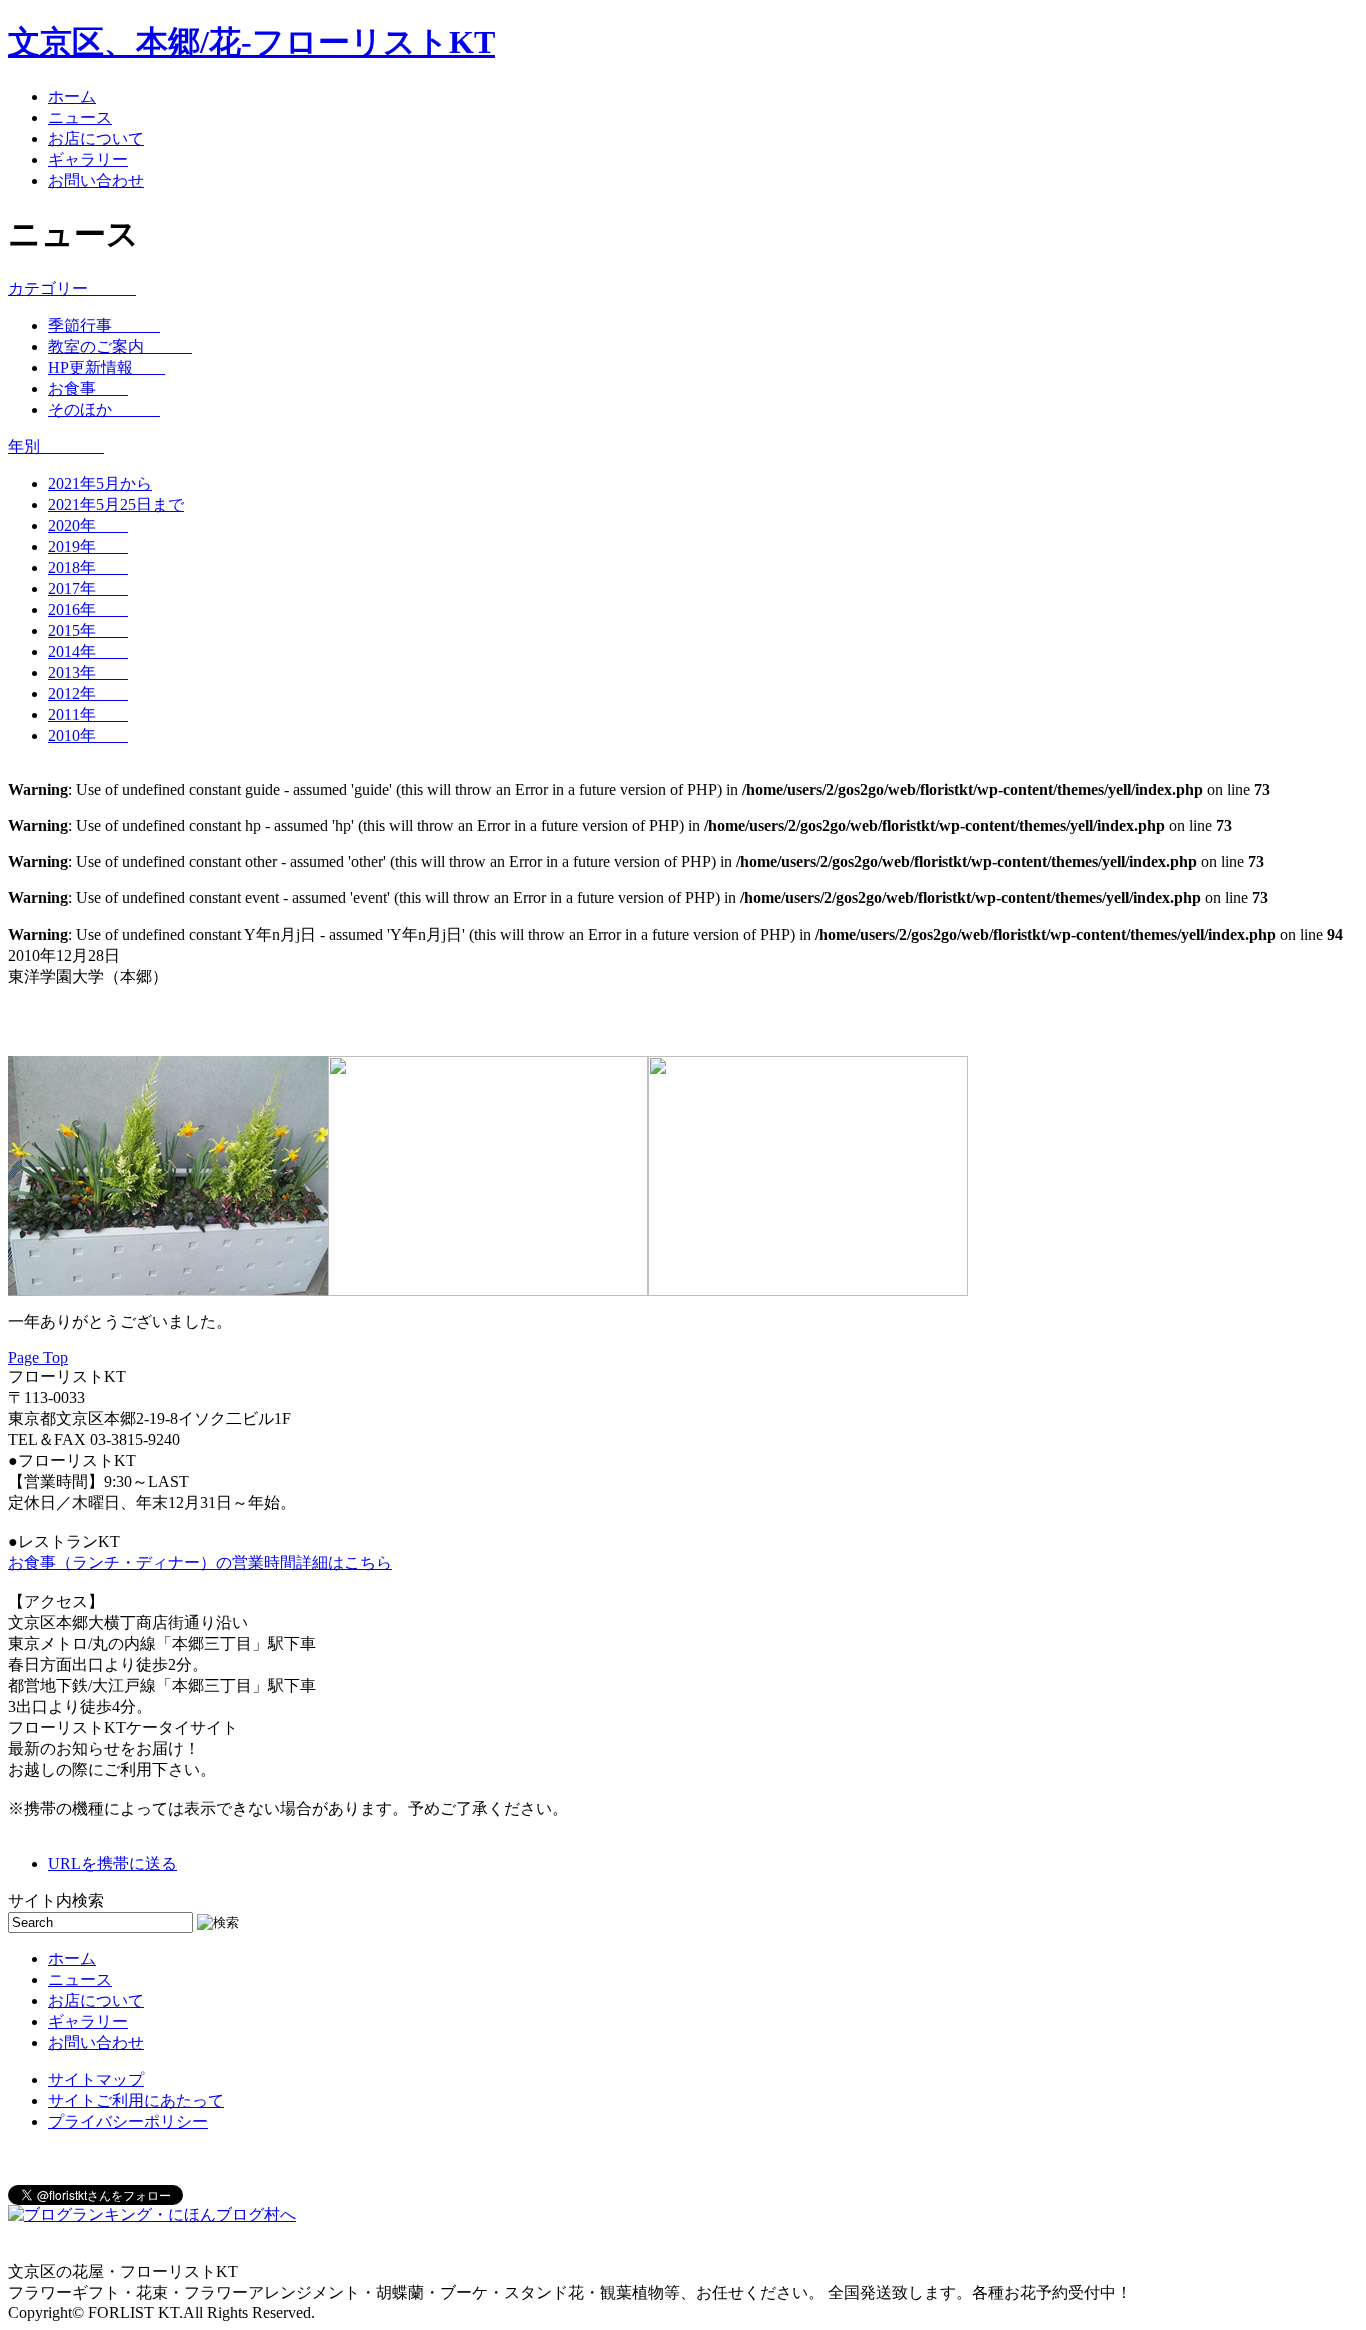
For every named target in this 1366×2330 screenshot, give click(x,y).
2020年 (88, 525)
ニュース (80, 117)
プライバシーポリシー (128, 2121)
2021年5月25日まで (116, 504)
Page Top (38, 1357)
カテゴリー (72, 288)
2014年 (88, 651)
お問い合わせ (96, 180)
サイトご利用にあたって (136, 2100)
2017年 (88, 588)
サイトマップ (96, 2079)
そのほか (104, 409)
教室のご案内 (120, 346)
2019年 (88, 546)
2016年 (88, 609)
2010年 (88, 735)
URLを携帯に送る (112, 1863)
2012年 (88, 693)
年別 (56, 446)
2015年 (88, 630)
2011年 (88, 714)
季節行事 (104, 325)
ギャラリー (88, 159)
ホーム (72, 96)
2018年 (88, 567)
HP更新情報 (106, 367)
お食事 (88, 388)
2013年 (88, 672)
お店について (96, 138)
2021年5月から (100, 483)
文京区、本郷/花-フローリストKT (251, 42)
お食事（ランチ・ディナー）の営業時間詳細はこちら (200, 1562)
